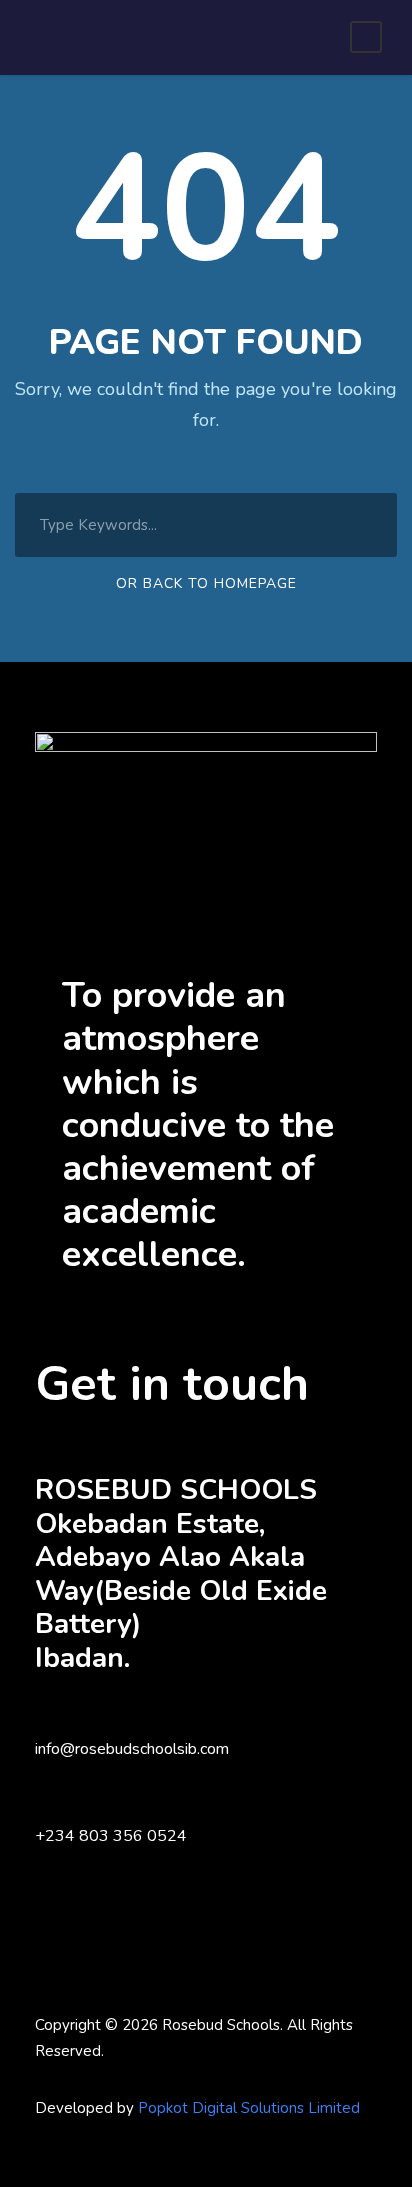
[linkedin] (77, 2080)
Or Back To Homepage (206, 583)
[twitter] (112, 2080)
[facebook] (42, 2080)
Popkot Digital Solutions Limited (249, 2108)
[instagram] (147, 2080)
